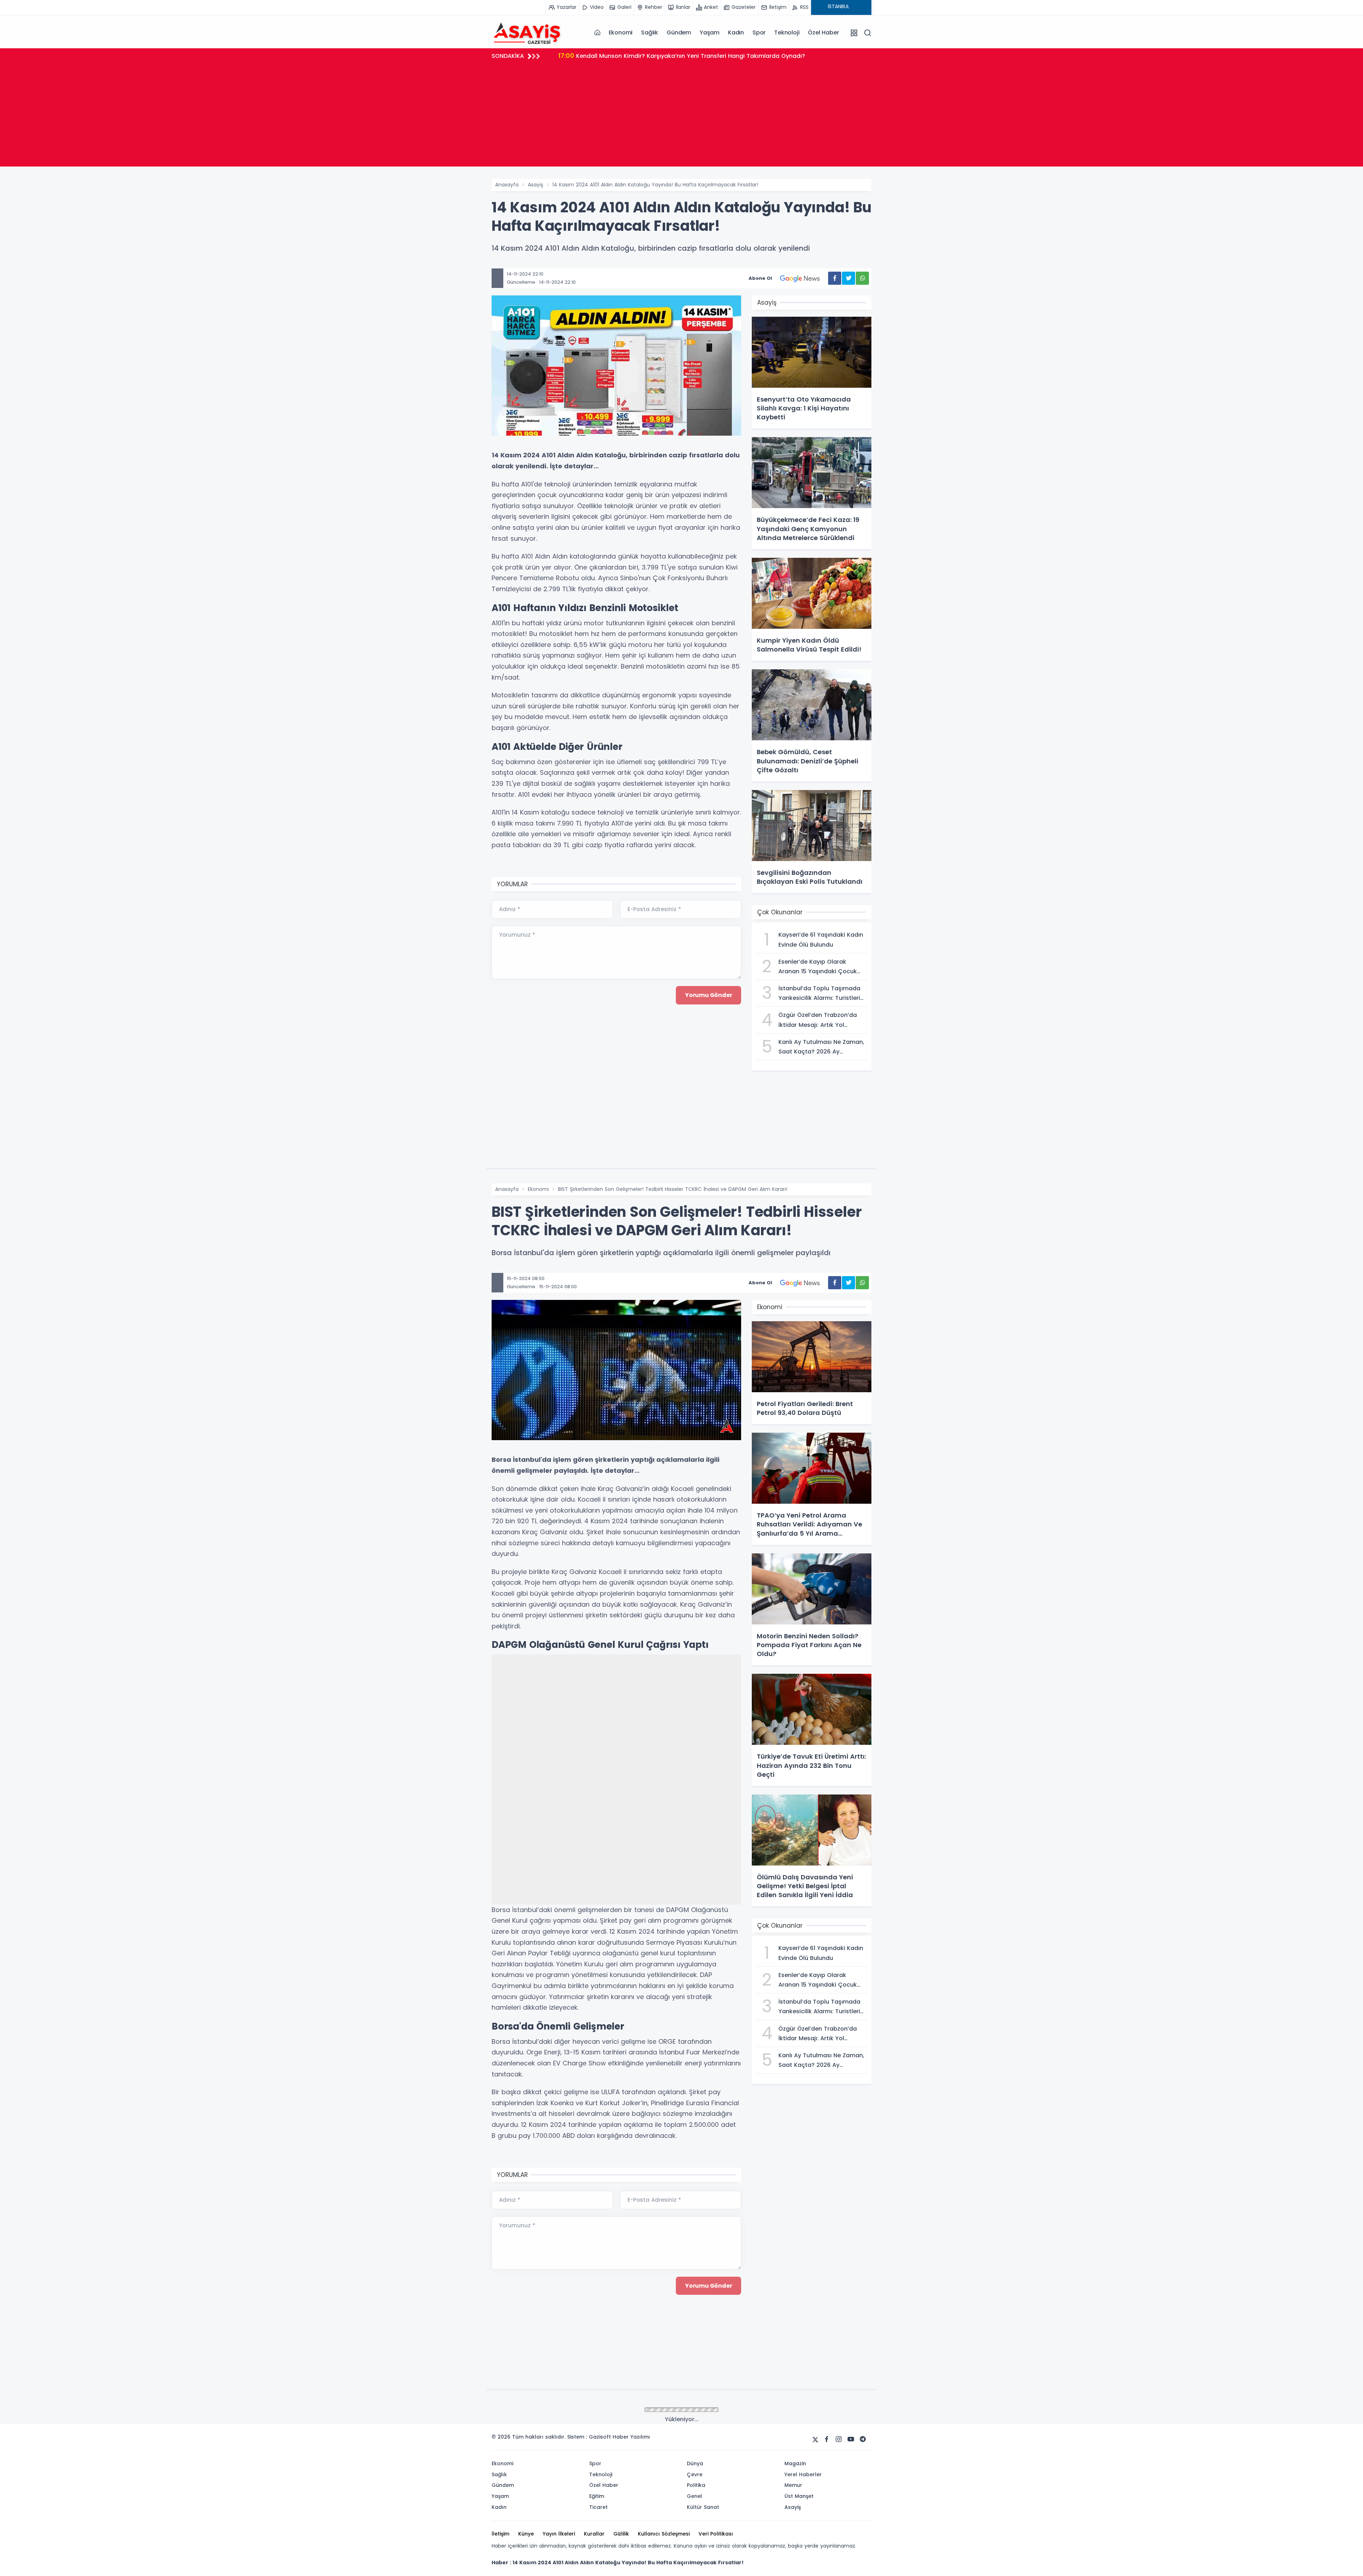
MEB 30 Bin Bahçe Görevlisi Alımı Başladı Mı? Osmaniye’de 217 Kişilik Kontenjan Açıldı (689, 56)
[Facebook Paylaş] (835, 278)
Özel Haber (823, 32)
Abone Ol (760, 278)
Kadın (736, 32)
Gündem (679, 32)
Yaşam (710, 32)
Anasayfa (507, 185)
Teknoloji (787, 32)
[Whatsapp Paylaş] (862, 278)
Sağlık (650, 32)
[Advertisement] (681, 117)
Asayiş (535, 185)
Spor (759, 32)
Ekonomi (621, 32)
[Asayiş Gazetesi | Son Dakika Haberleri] (527, 32)
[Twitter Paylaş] (849, 278)
